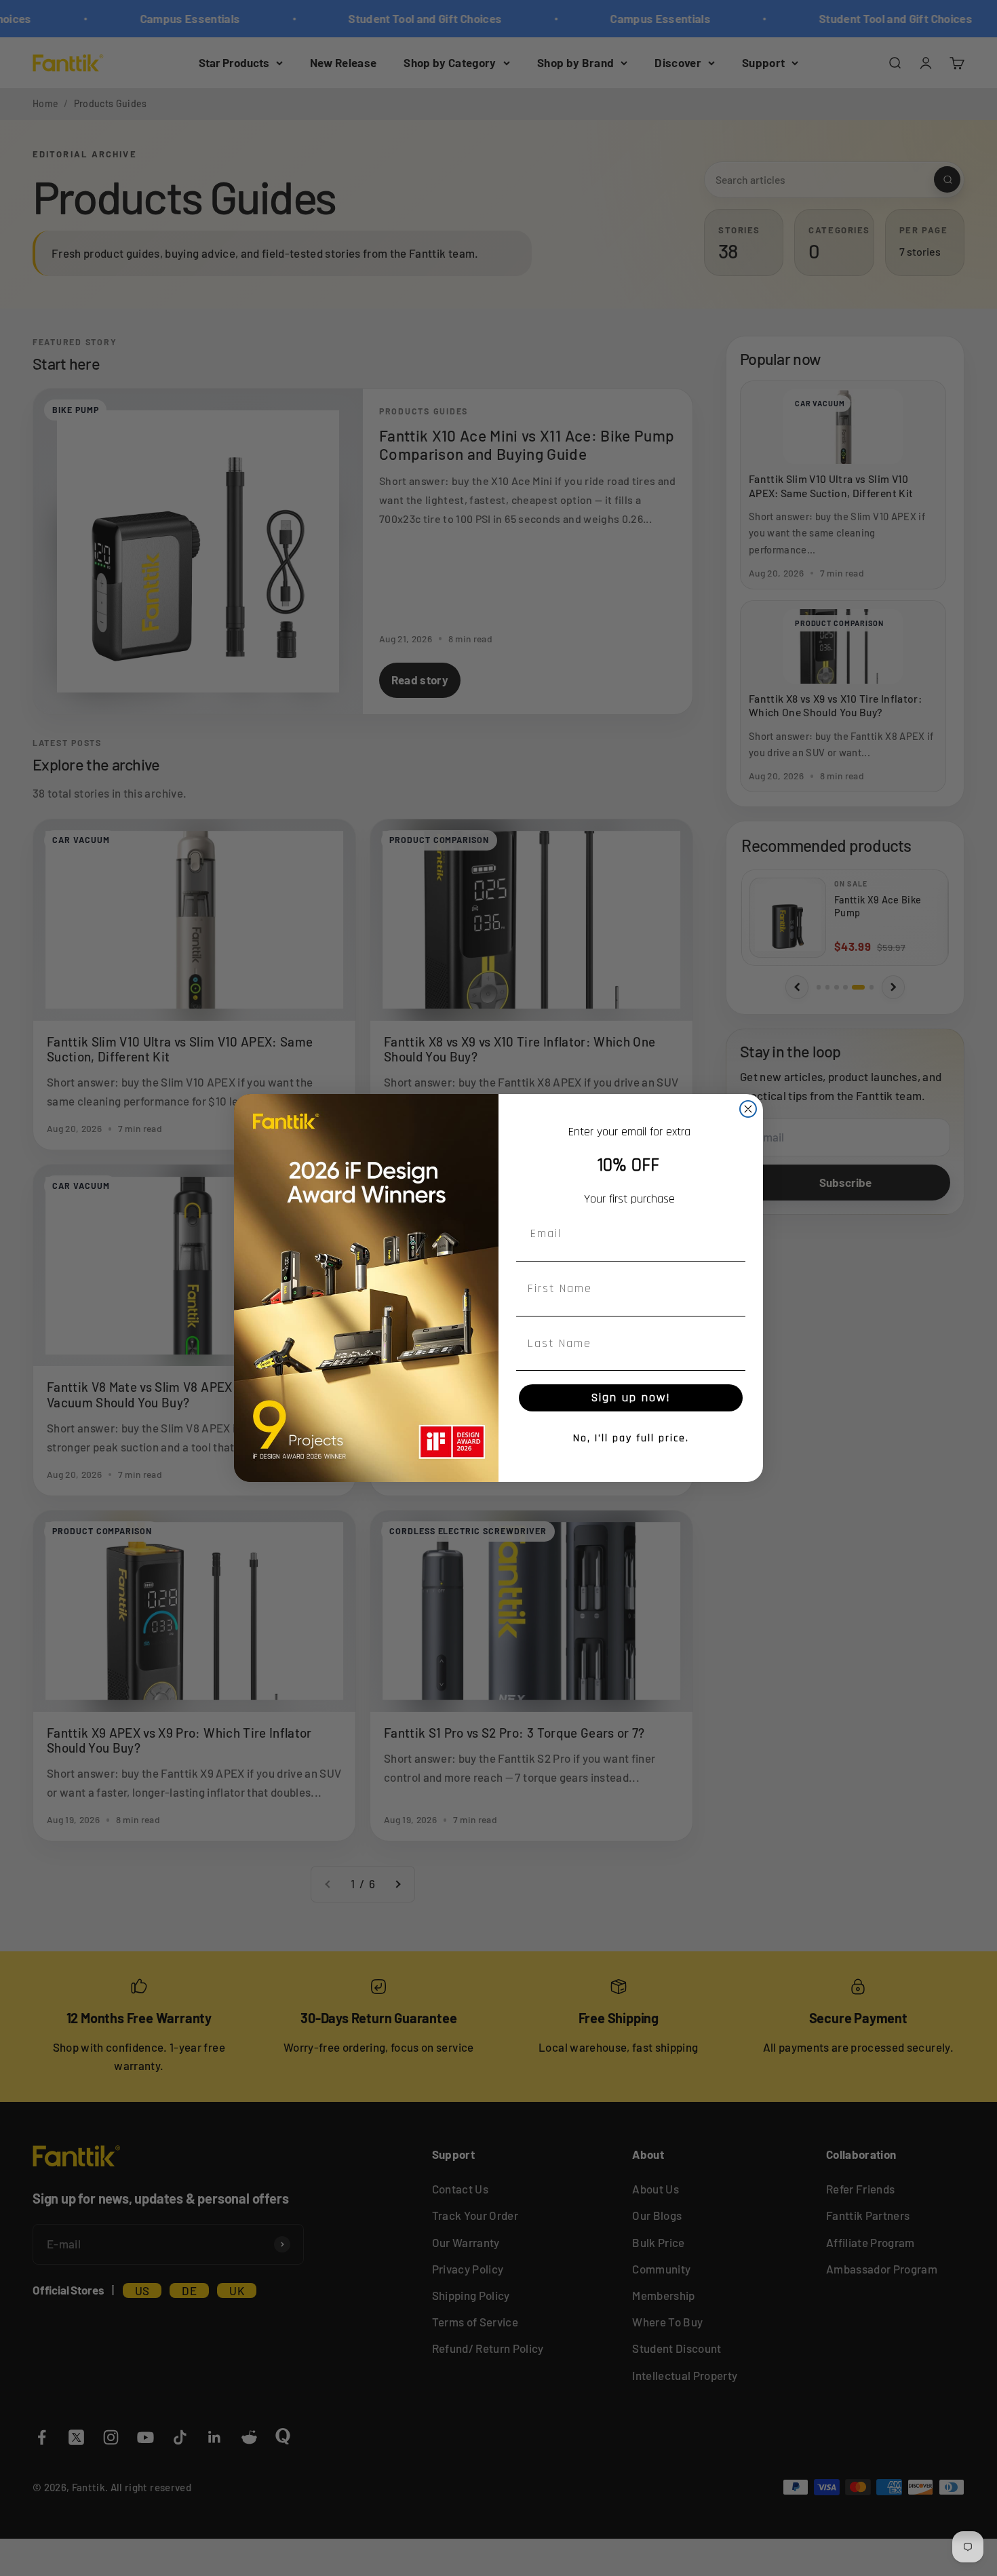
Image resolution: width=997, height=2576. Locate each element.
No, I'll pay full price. (631, 1438)
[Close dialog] (748, 1109)
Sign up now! (631, 1398)
